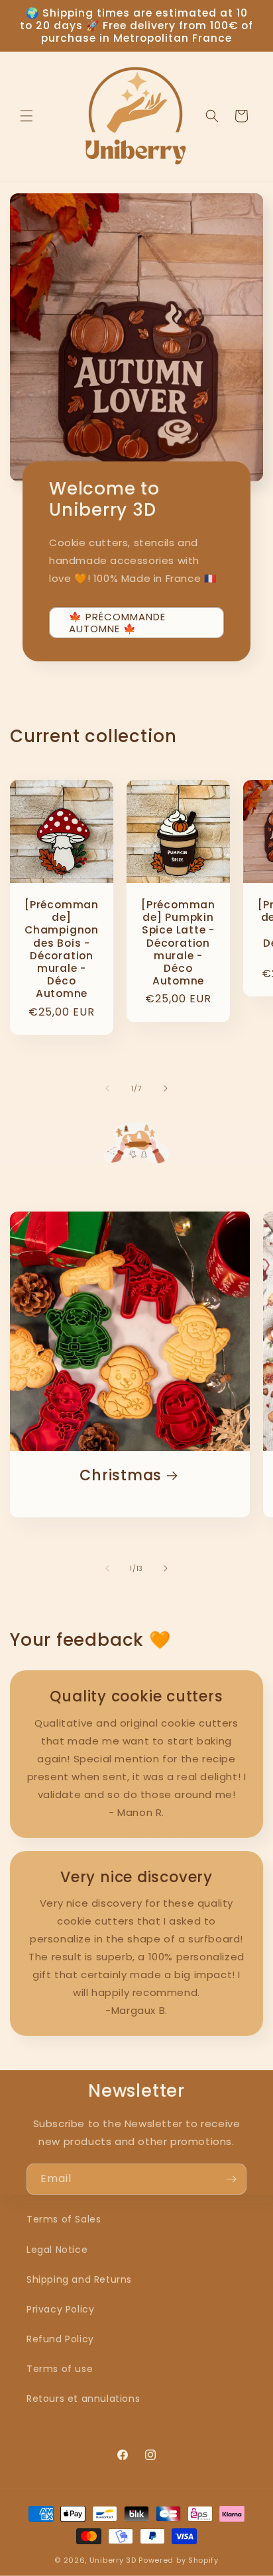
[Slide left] (107, 1088)
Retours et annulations (83, 2399)
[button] (27, 116)
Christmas (121, 1475)
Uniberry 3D (113, 2560)
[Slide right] (166, 1088)
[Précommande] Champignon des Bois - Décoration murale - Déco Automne (62, 949)
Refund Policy (60, 2339)
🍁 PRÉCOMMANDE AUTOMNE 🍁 (117, 622)
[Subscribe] (231, 2179)
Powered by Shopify (179, 2560)
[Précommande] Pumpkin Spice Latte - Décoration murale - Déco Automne (178, 943)
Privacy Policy (60, 2309)
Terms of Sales (64, 2219)
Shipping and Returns (79, 2279)
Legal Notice (57, 2250)
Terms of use (60, 2369)
